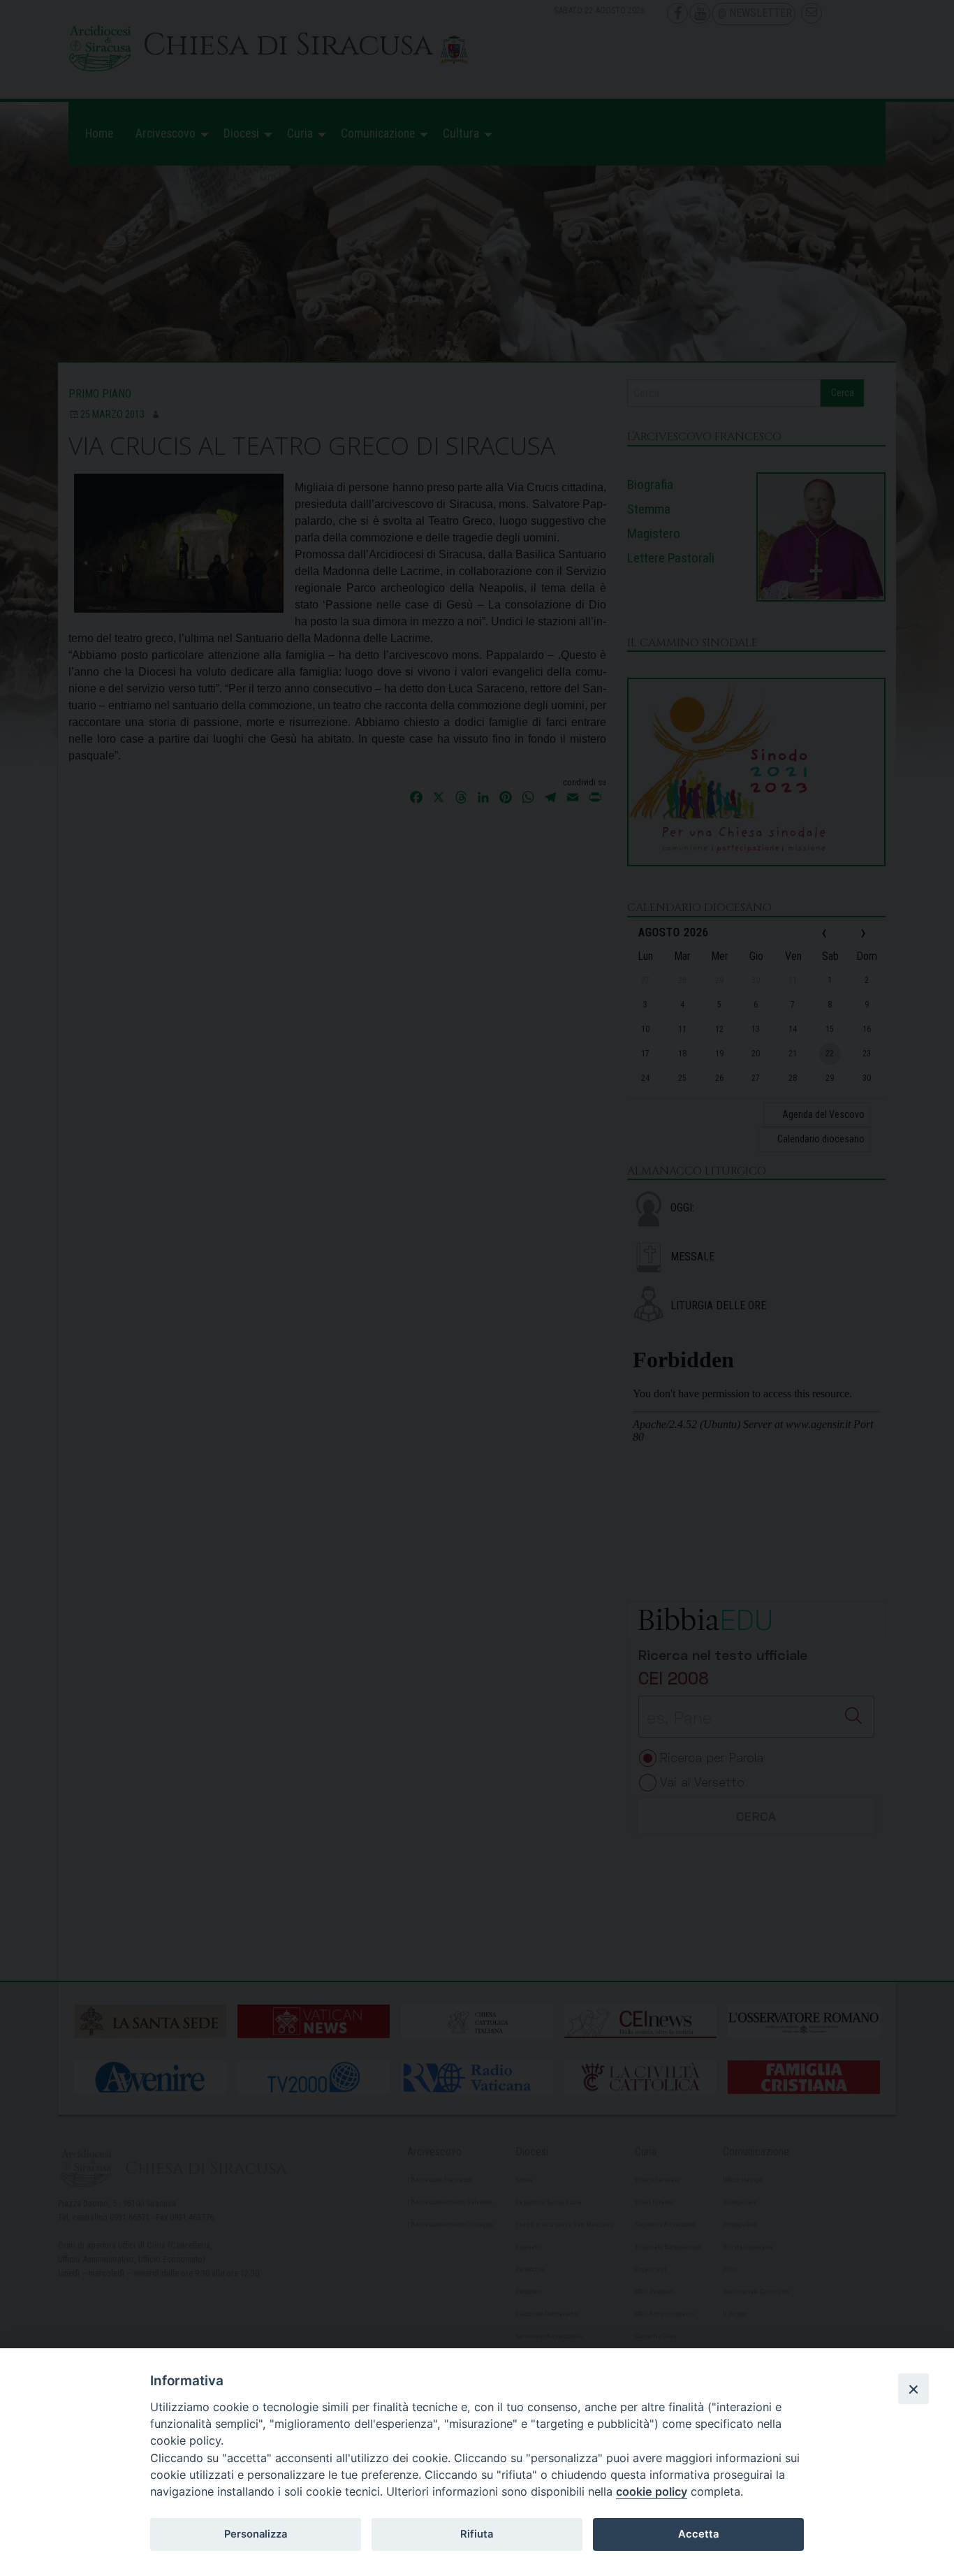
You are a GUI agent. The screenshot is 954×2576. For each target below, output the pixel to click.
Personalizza (256, 2534)
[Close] (913, 2389)
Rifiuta (477, 2534)
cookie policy (652, 2491)
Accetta (698, 2534)
